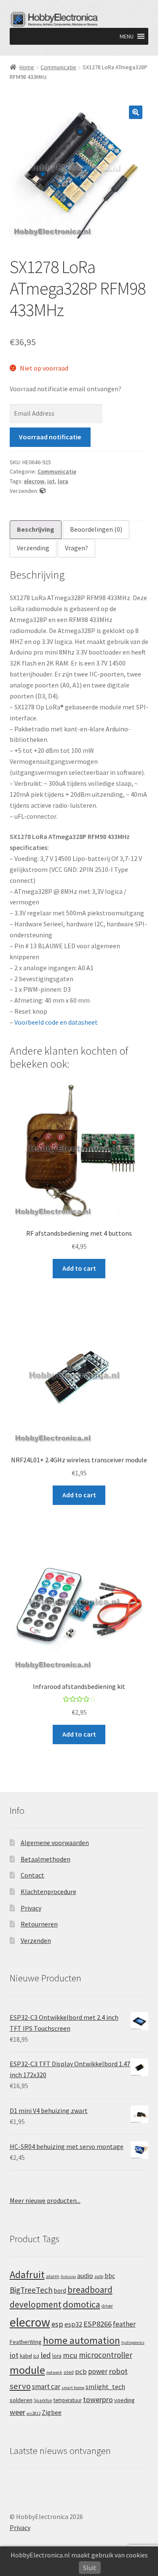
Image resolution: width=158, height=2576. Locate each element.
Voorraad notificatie (50, 437)
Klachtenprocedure (48, 1891)
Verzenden (36, 1940)
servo (20, 2386)
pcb (81, 2372)
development (36, 2304)
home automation (82, 2340)
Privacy (31, 1908)
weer (17, 2412)
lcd (36, 2356)
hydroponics (133, 2342)
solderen (21, 2400)
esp (57, 2324)
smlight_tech (105, 2387)
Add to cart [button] (79, 1268)
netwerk (54, 2372)
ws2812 (33, 2413)
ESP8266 (98, 2324)
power (98, 2371)
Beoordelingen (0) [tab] (96, 529)
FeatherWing (26, 2342)
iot (51, 481)
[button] (127, 36)
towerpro (98, 2399)
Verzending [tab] (33, 548)
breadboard (90, 2290)
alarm (53, 2276)
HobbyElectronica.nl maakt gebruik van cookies (79, 2555)
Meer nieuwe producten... (45, 2200)
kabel (26, 2356)
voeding (125, 2400)
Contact (32, 1875)
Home (27, 67)
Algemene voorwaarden (55, 1843)
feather (124, 2324)
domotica (82, 2304)
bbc (110, 2276)
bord (60, 2291)
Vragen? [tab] (76, 548)
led (46, 2355)
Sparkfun (43, 2400)
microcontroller (106, 2355)
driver (107, 2306)
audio (85, 2276)
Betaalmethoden (46, 1859)
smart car (46, 2387)
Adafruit (27, 2274)
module (27, 2370)
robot (118, 2371)
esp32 (73, 2324)
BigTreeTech (31, 2290)
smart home (73, 2388)
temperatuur (68, 2400)
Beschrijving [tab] (36, 529)
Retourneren (39, 1924)
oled (69, 2372)
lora (63, 481)
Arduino (68, 2277)
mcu (70, 2355)
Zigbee (52, 2412)
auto (99, 2276)
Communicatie (58, 67)
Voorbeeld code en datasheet (56, 1022)
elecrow (34, 481)
